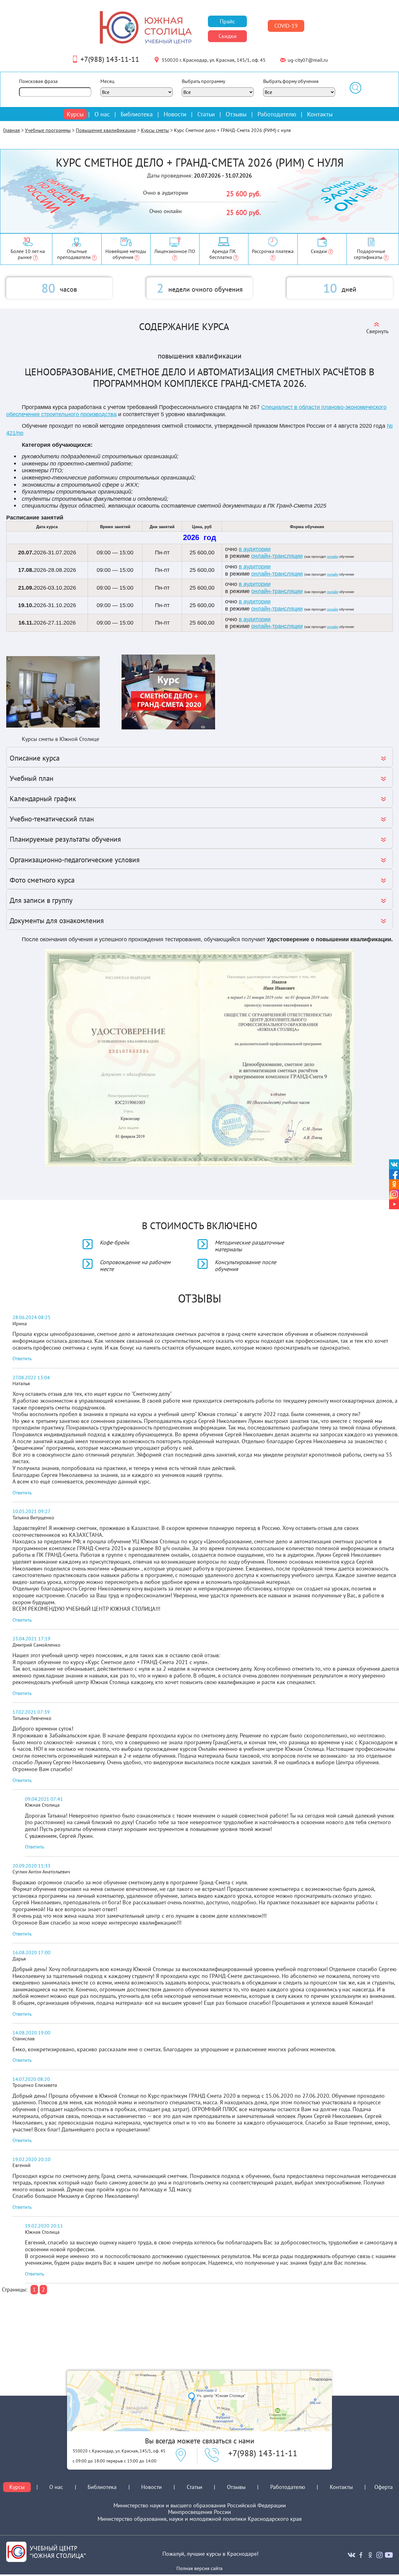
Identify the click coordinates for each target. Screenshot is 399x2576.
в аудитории (255, 549)
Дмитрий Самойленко (36, 1645)
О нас (102, 114)
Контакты (320, 114)
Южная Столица (42, 1805)
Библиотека (137, 114)
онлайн (333, 557)
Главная (12, 130)
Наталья (21, 1383)
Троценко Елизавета (35, 2085)
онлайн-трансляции (277, 556)
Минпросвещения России (199, 2512)
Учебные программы (48, 130)
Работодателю (277, 114)
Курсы (75, 114)
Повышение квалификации (106, 130)
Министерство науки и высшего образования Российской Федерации (200, 2505)
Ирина (20, 1323)
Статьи (206, 114)
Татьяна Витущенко (33, 1517)
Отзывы (236, 114)
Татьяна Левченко (32, 1718)
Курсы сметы (155, 130)
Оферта (384, 2487)
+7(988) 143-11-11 (110, 59)
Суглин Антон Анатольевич (41, 1872)
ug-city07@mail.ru (308, 60)
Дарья (19, 1959)
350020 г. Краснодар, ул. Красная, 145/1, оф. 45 (214, 60)
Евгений (22, 2165)
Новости (175, 114)
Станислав (24, 2038)
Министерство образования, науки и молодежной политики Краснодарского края (200, 2519)
